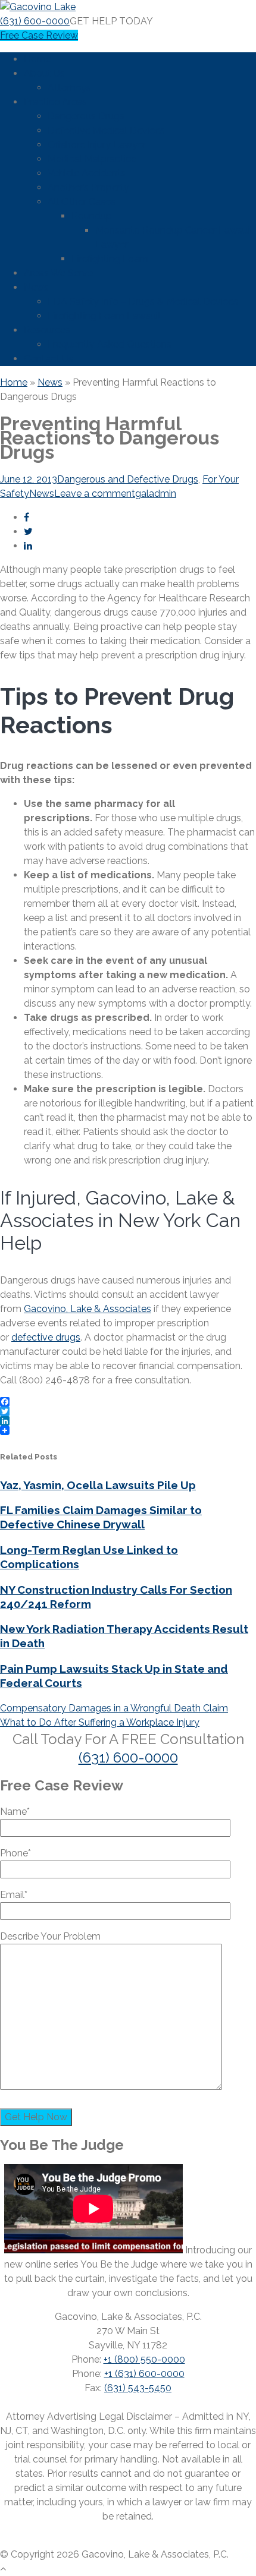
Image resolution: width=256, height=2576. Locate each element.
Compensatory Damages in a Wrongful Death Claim (114, 1708)
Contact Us (49, 359)
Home (38, 59)
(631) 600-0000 (35, 21)
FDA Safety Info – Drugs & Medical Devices (143, 302)
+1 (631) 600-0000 (144, 2374)
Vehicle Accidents (87, 173)
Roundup (92, 216)
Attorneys (69, 88)
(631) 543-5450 (138, 2388)
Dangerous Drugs (86, 116)
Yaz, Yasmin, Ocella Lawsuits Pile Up (98, 1485)
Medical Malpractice (92, 159)
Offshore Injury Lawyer (97, 145)
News (36, 287)
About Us (44, 73)
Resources (47, 330)
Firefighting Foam (110, 259)
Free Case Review (39, 35)
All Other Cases (82, 202)
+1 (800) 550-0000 (144, 2359)
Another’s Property (88, 187)
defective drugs (46, 1337)
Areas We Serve (58, 273)
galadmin (156, 494)
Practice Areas (55, 102)
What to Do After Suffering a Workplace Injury (100, 1722)
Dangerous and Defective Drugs (128, 479)
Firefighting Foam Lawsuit (104, 316)
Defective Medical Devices (106, 130)
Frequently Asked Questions (110, 344)
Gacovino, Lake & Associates (88, 1309)
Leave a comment (95, 494)
